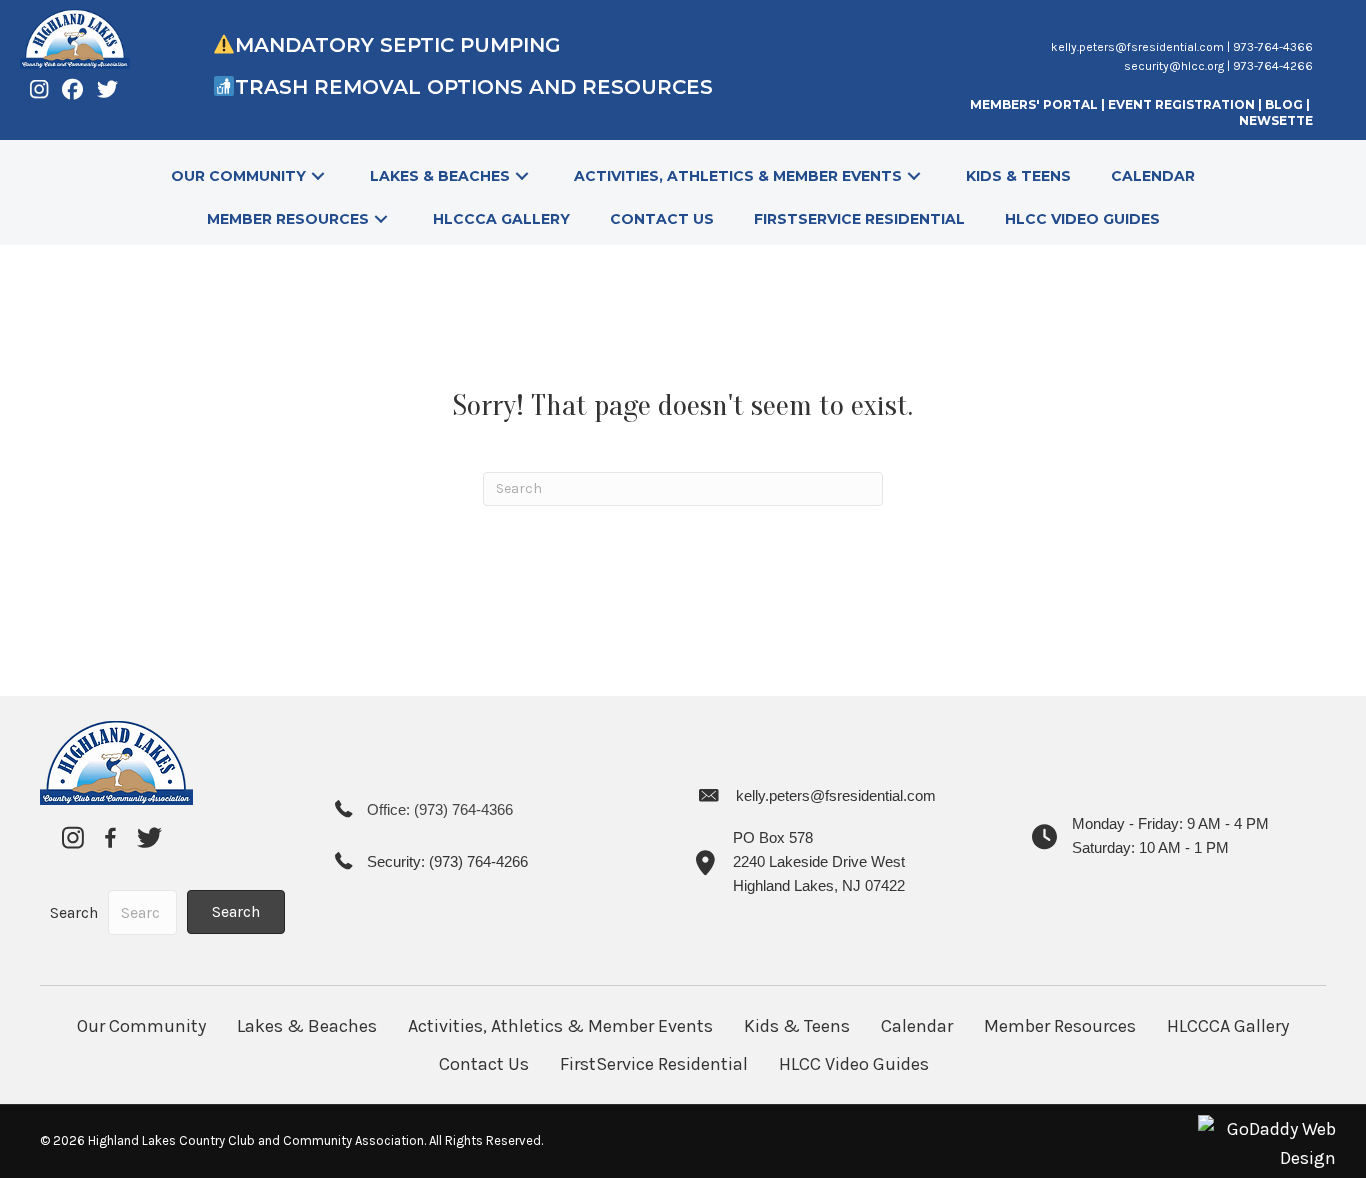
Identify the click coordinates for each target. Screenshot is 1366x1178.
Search (74, 912)
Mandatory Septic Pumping (398, 45)
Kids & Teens (797, 1026)
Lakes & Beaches (307, 1026)
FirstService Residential (654, 1064)
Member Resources (1060, 1026)
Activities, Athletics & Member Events (560, 1026)
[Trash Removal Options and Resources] (223, 87)
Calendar (917, 1026)
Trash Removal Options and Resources (477, 87)
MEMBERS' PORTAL (1034, 104)
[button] (318, 176)
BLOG (1285, 104)
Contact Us (484, 1064)
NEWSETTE (1276, 120)
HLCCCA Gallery (1228, 1026)
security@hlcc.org (1174, 66)
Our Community (141, 1026)
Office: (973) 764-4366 (440, 809)
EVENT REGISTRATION (1181, 104)
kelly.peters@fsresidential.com (1137, 47)
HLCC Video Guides (854, 1064)
